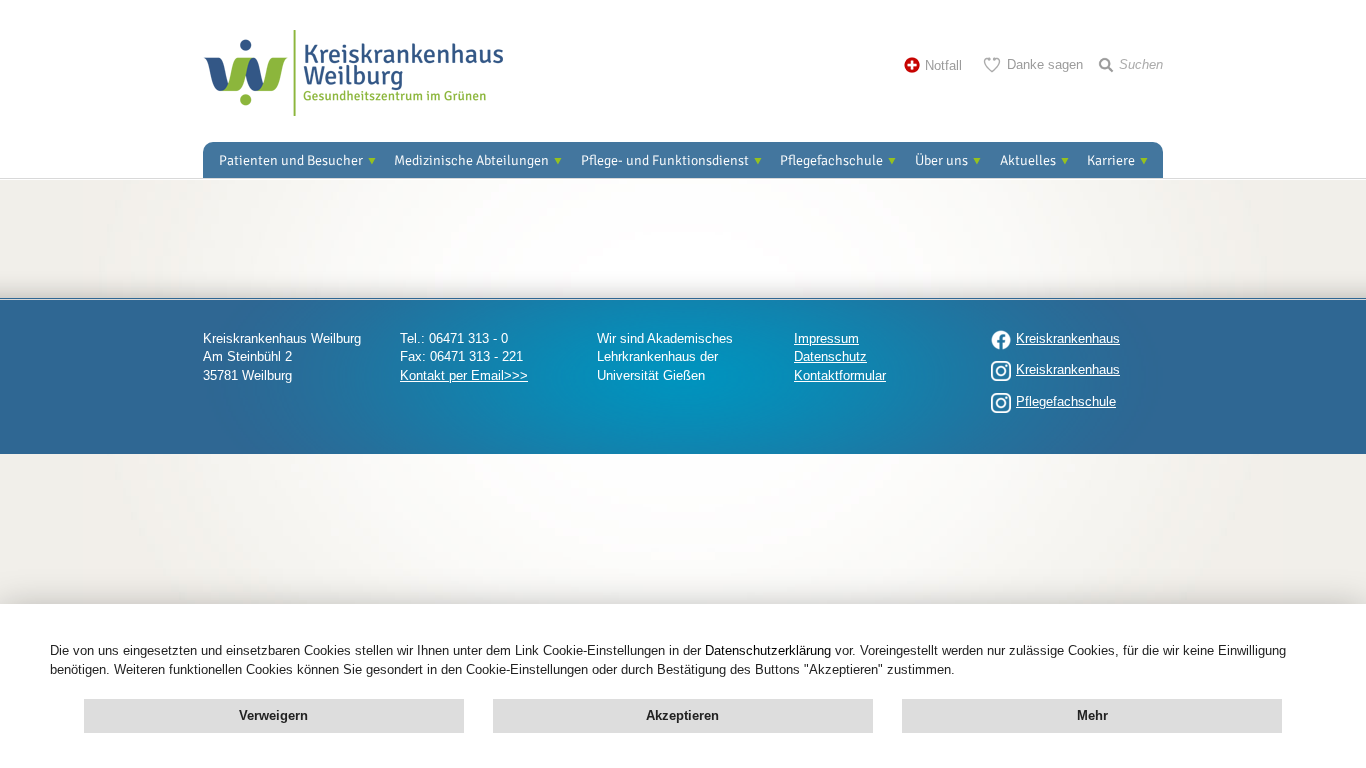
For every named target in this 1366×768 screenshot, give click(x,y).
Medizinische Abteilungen (471, 160)
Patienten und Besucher (291, 160)
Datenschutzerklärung (768, 650)
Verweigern (273, 715)
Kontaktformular (840, 375)
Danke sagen (1045, 64)
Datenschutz (830, 356)
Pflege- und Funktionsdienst (665, 160)
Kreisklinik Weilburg (353, 73)
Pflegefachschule (831, 160)
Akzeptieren (682, 715)
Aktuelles (1028, 160)
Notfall (943, 65)
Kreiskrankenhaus (1068, 338)
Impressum (826, 338)
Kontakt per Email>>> (464, 375)
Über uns (941, 160)
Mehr (1092, 715)
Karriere (1111, 160)
